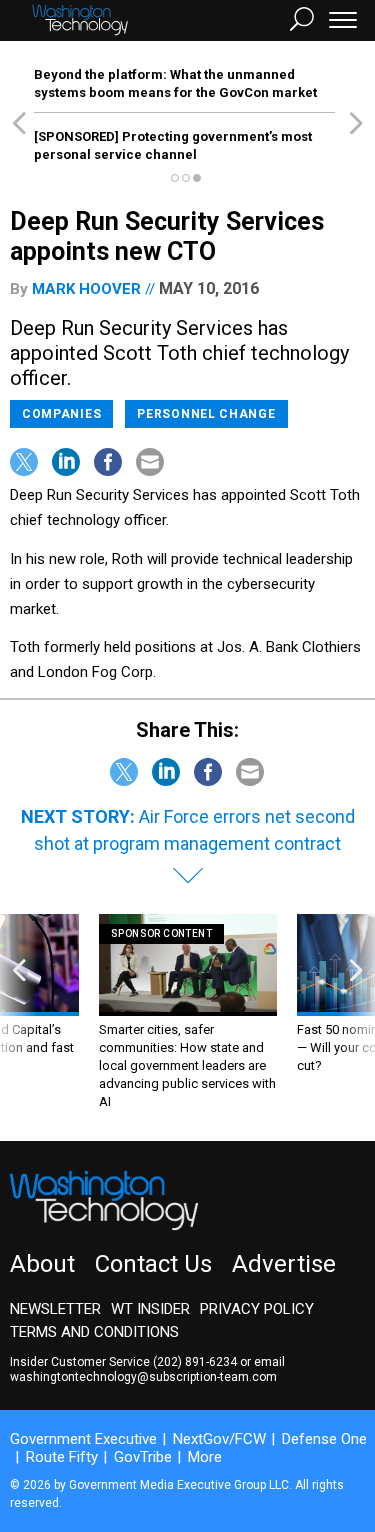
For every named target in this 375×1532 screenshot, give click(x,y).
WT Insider (150, 1309)
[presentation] (19, 1012)
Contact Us (153, 1264)
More (205, 1457)
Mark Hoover (86, 289)
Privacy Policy (257, 1309)
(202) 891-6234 (195, 1362)
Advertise (284, 1264)
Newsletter (55, 1309)
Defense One (324, 1439)
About (42, 1264)
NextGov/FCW (219, 1439)
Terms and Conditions (94, 1332)
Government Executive (83, 1439)
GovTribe (143, 1457)
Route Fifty (62, 1457)
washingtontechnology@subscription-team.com (143, 1377)
